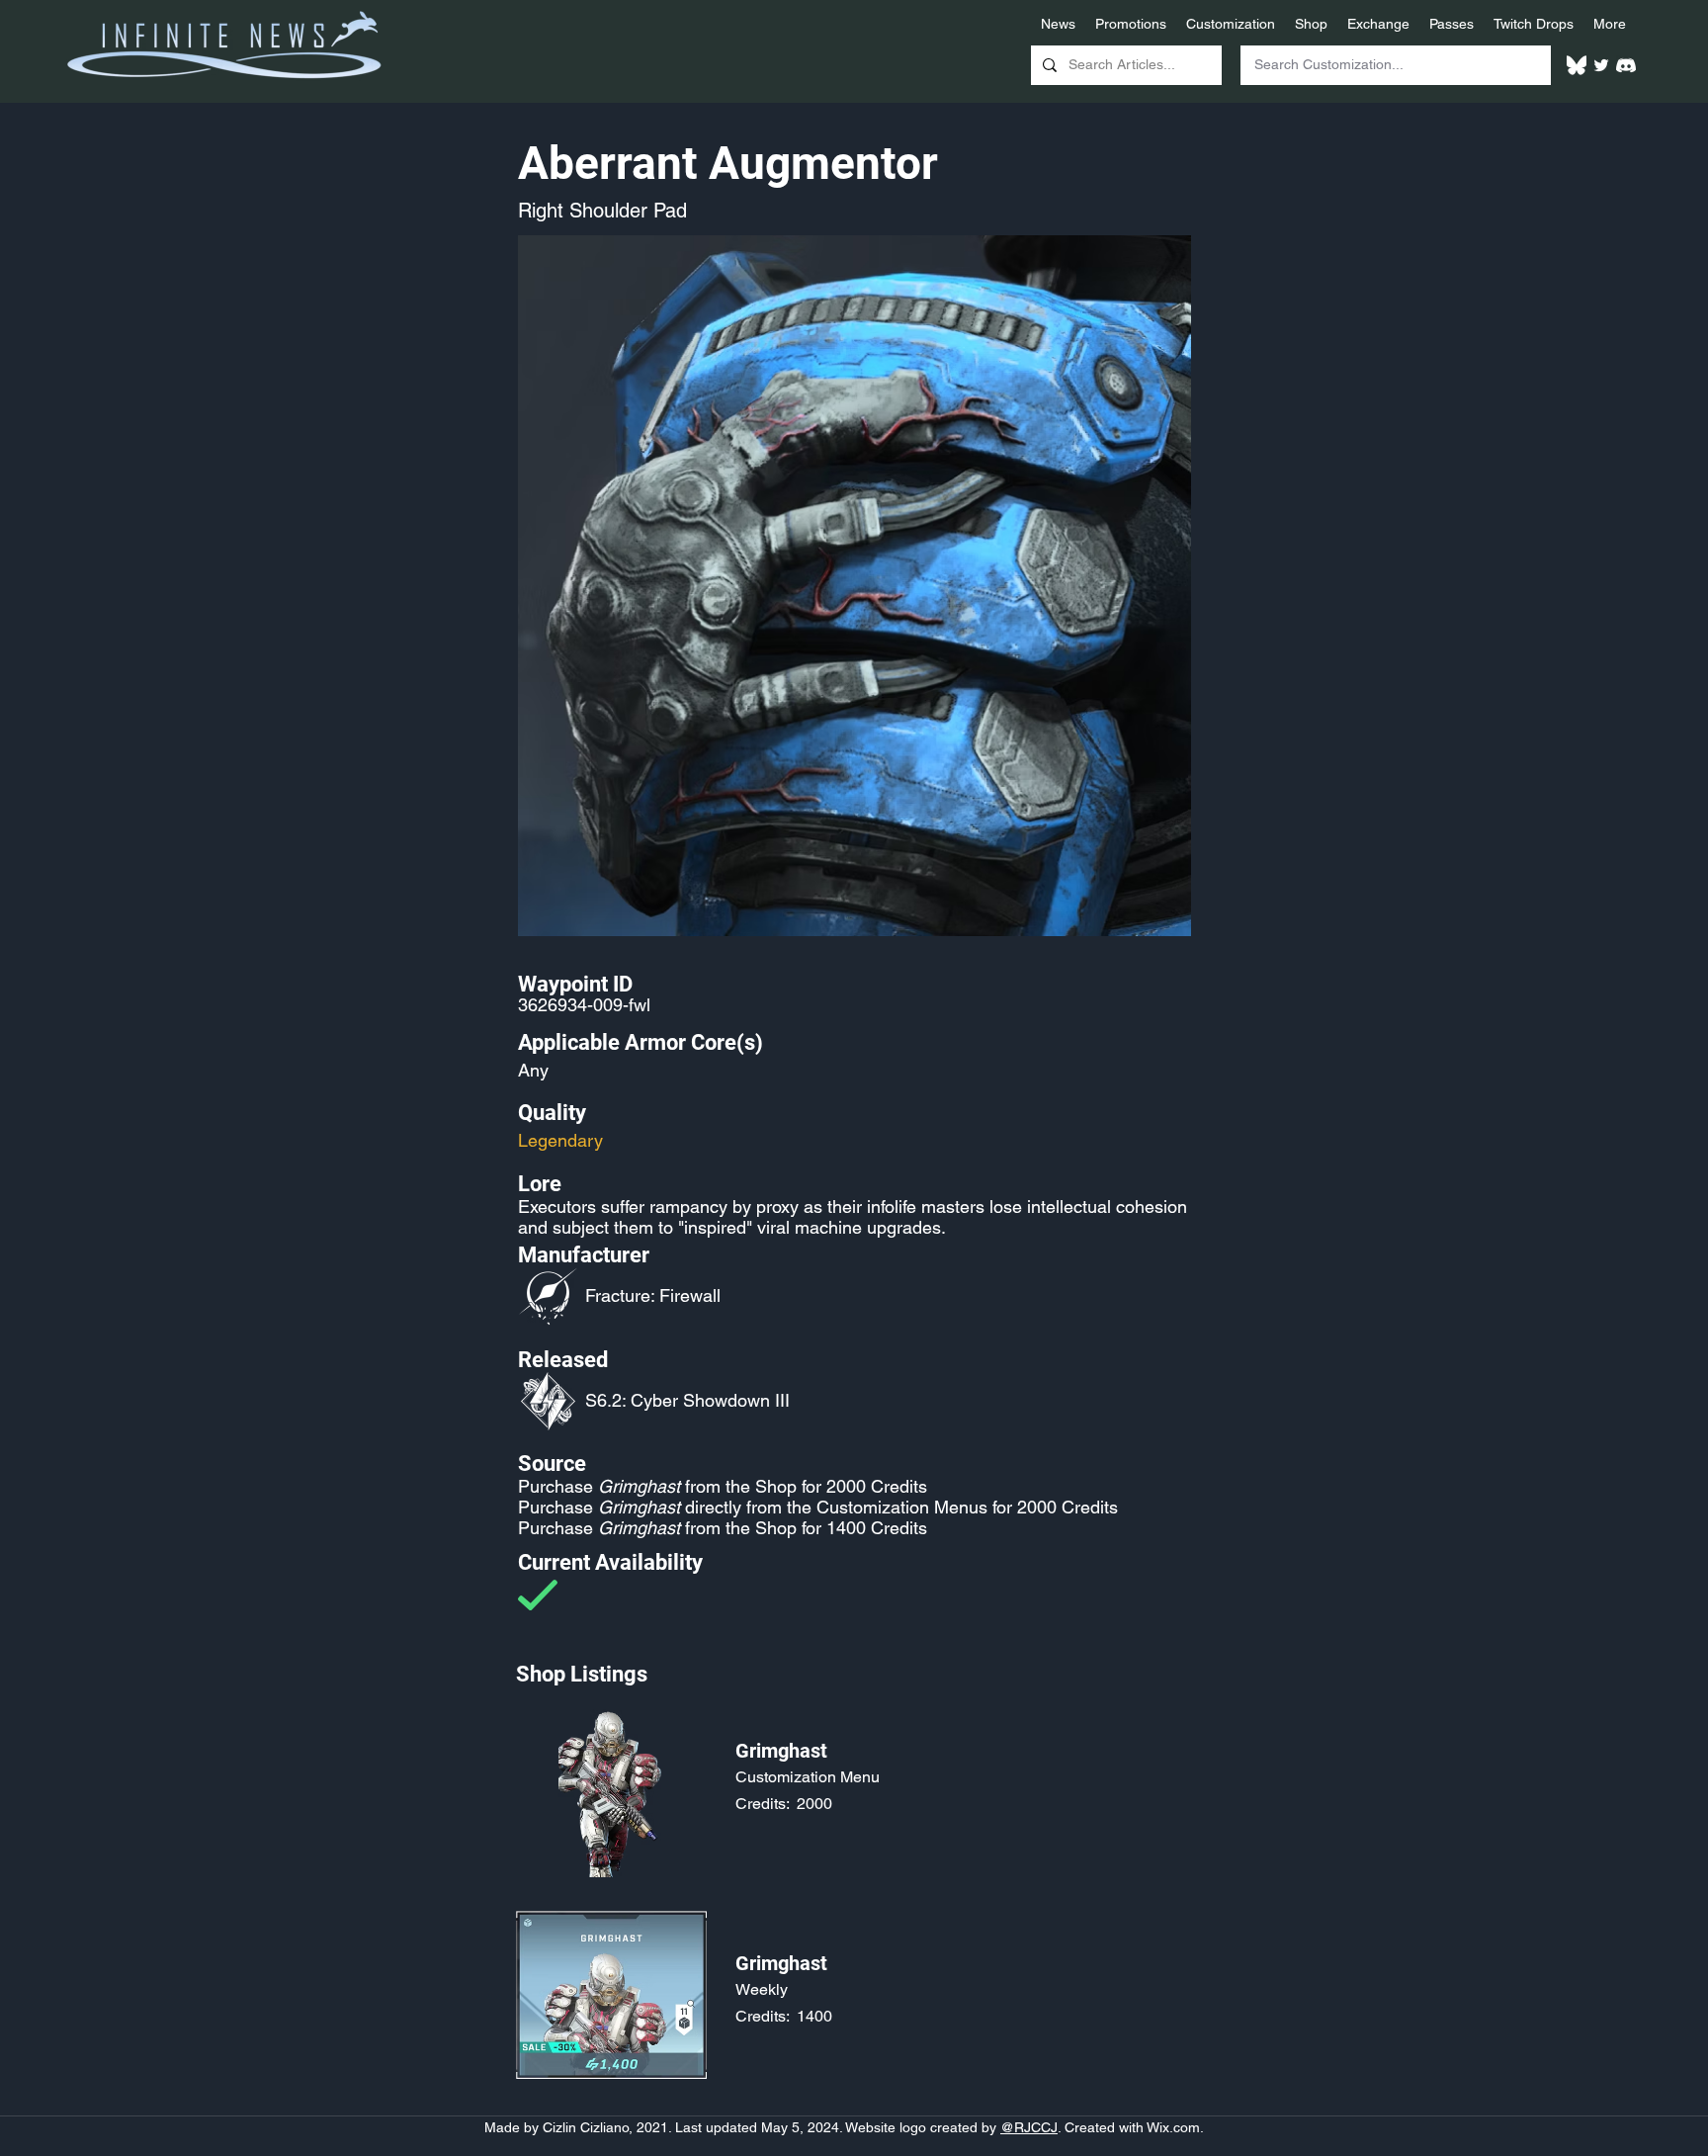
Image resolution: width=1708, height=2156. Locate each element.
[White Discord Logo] (1626, 65)
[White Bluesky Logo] (1577, 65)
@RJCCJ (1029, 2127)
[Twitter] (1601, 65)
